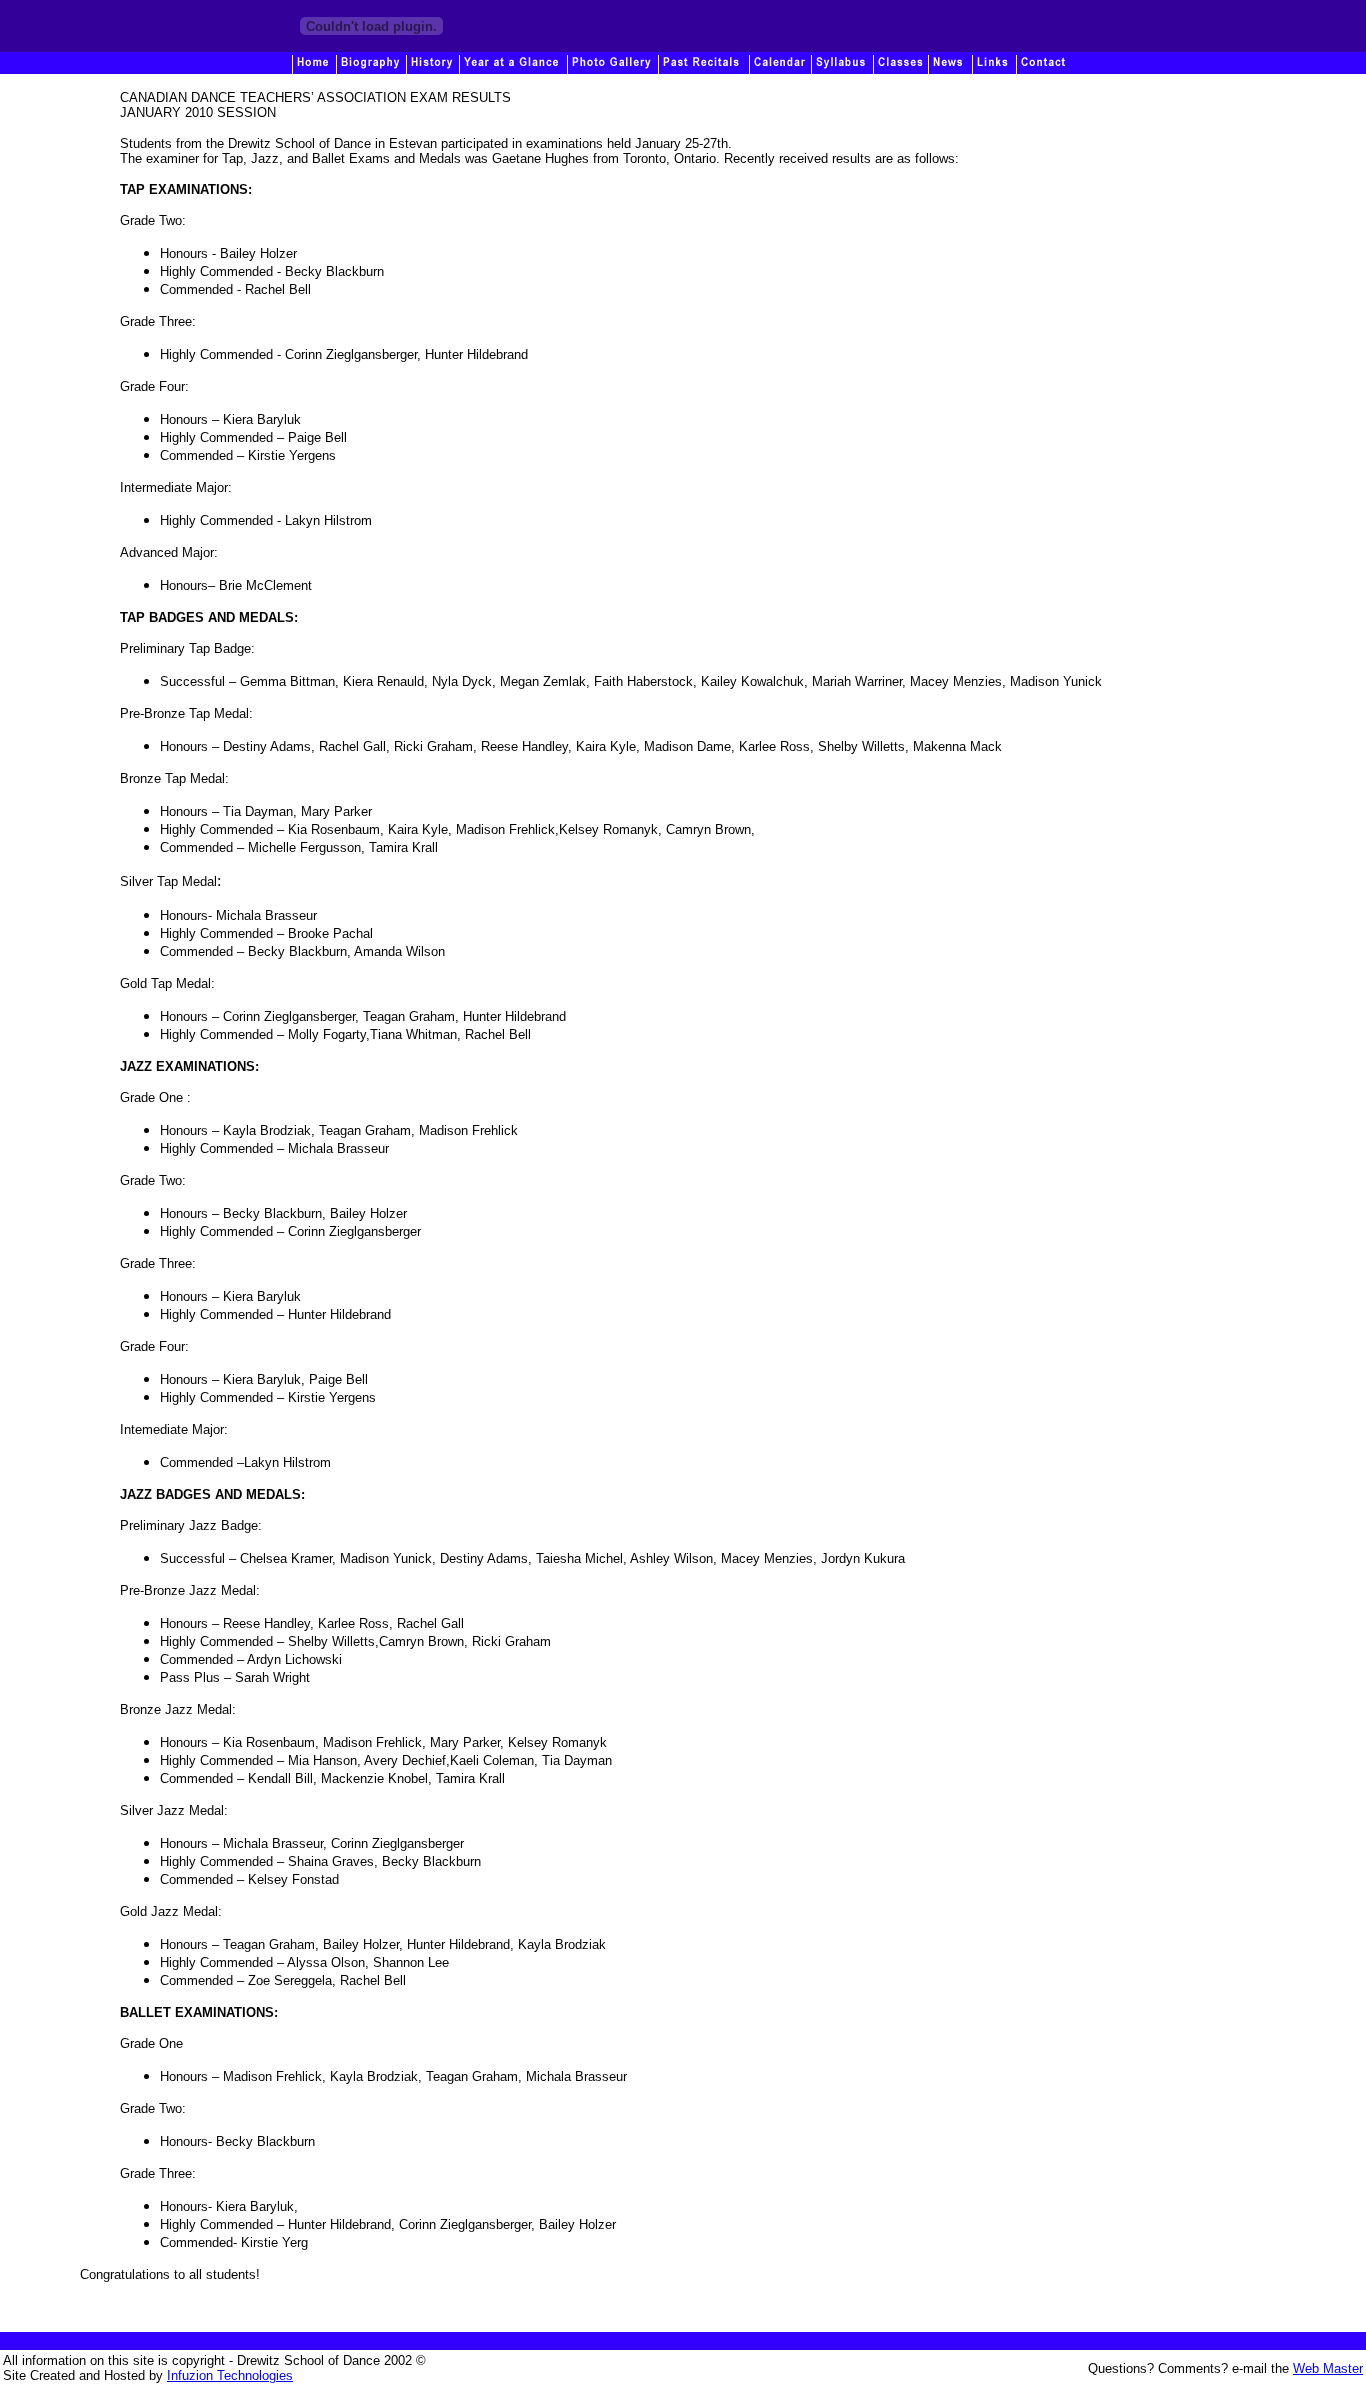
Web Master (1328, 2368)
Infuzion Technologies (230, 2375)
